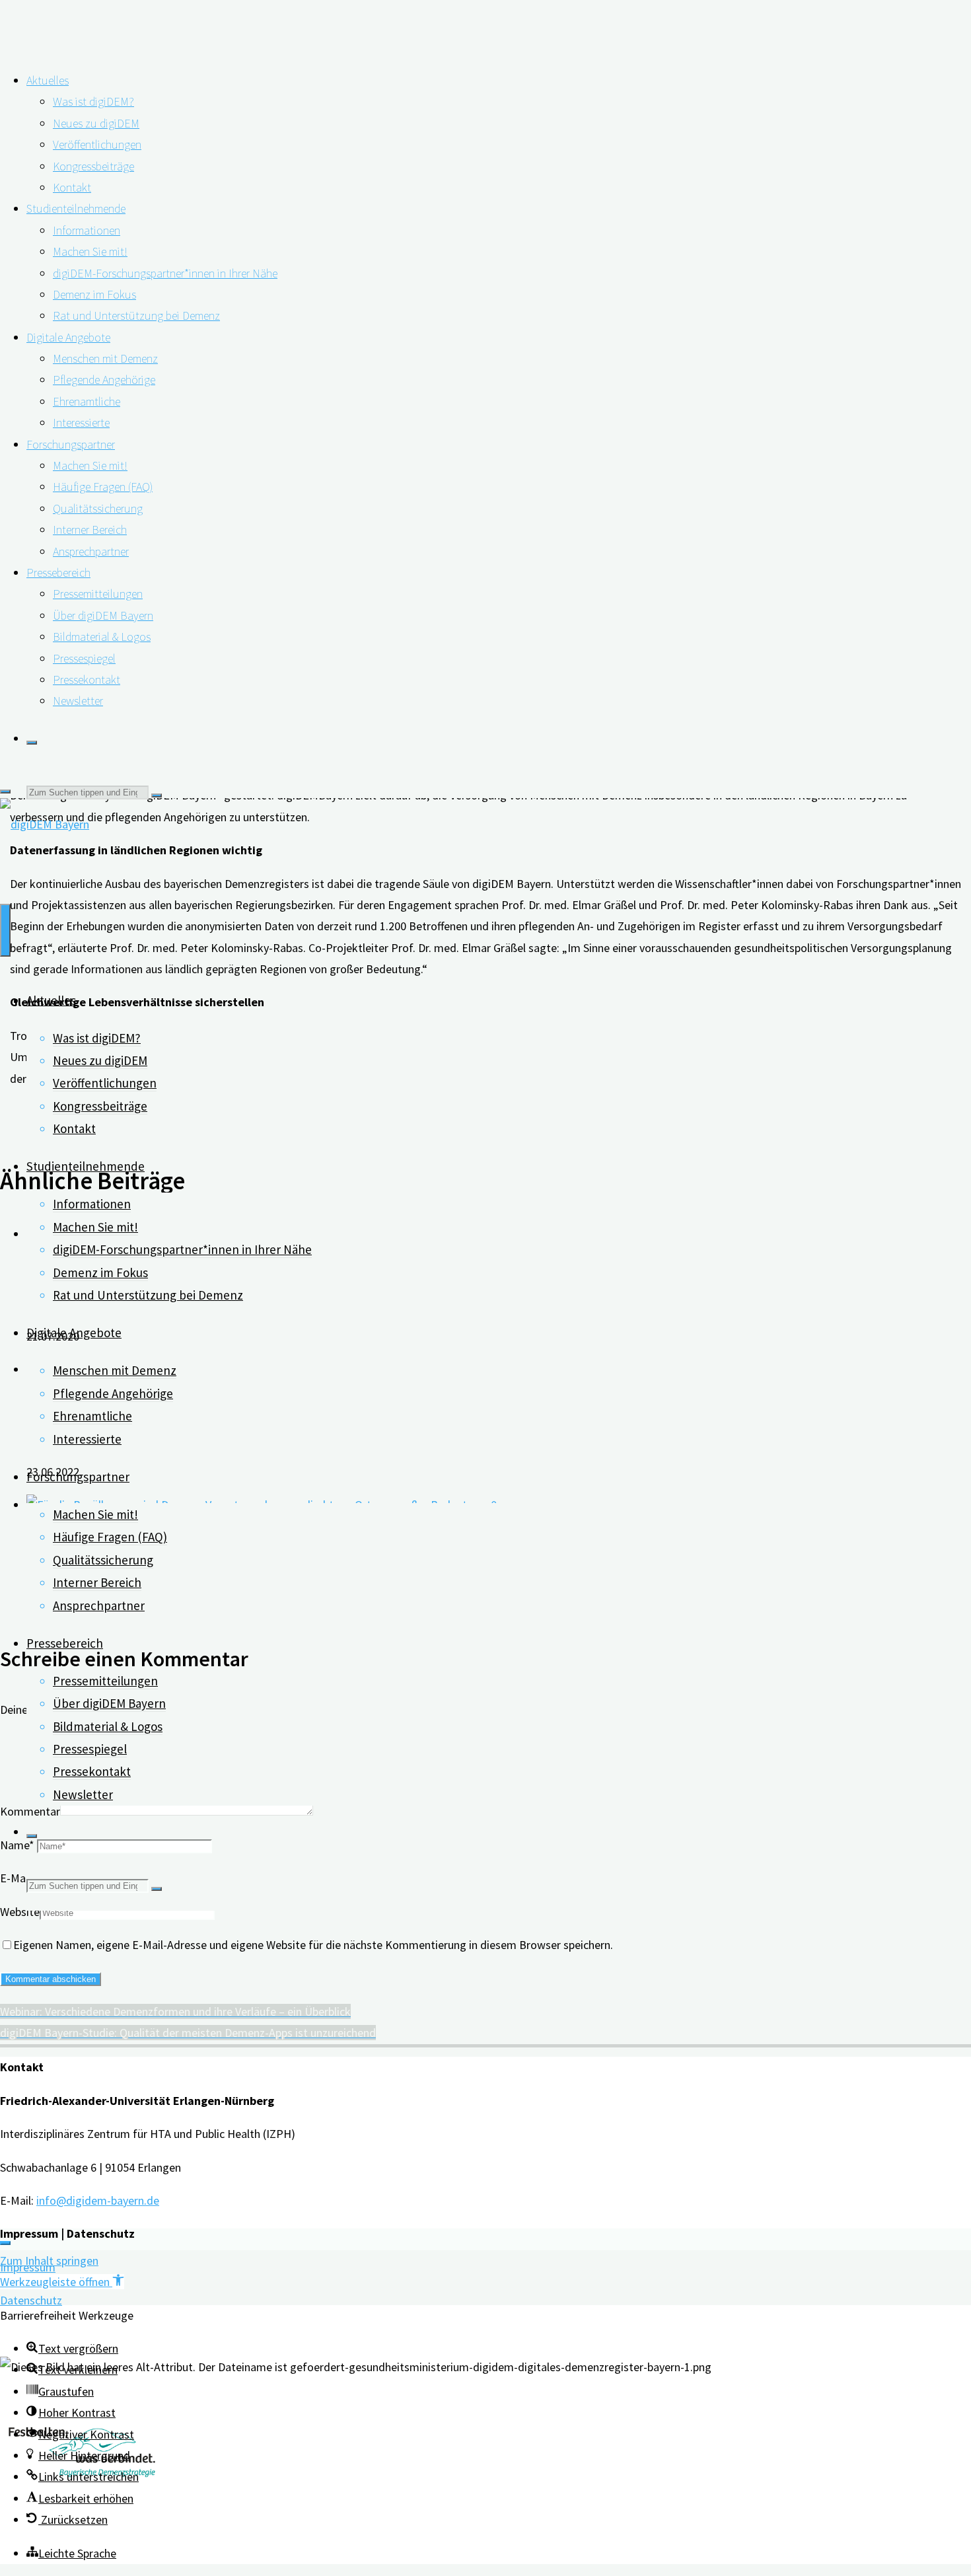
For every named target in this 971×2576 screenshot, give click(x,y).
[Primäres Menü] (5, 930)
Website (20, 1912)
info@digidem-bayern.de (98, 2200)
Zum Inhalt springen (49, 2261)
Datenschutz (31, 2300)
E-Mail (18, 1878)
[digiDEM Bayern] (45, 824)
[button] (62, 2282)
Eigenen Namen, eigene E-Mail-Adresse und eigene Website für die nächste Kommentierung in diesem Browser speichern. (313, 1945)
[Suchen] (32, 743)
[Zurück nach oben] (5, 2243)
